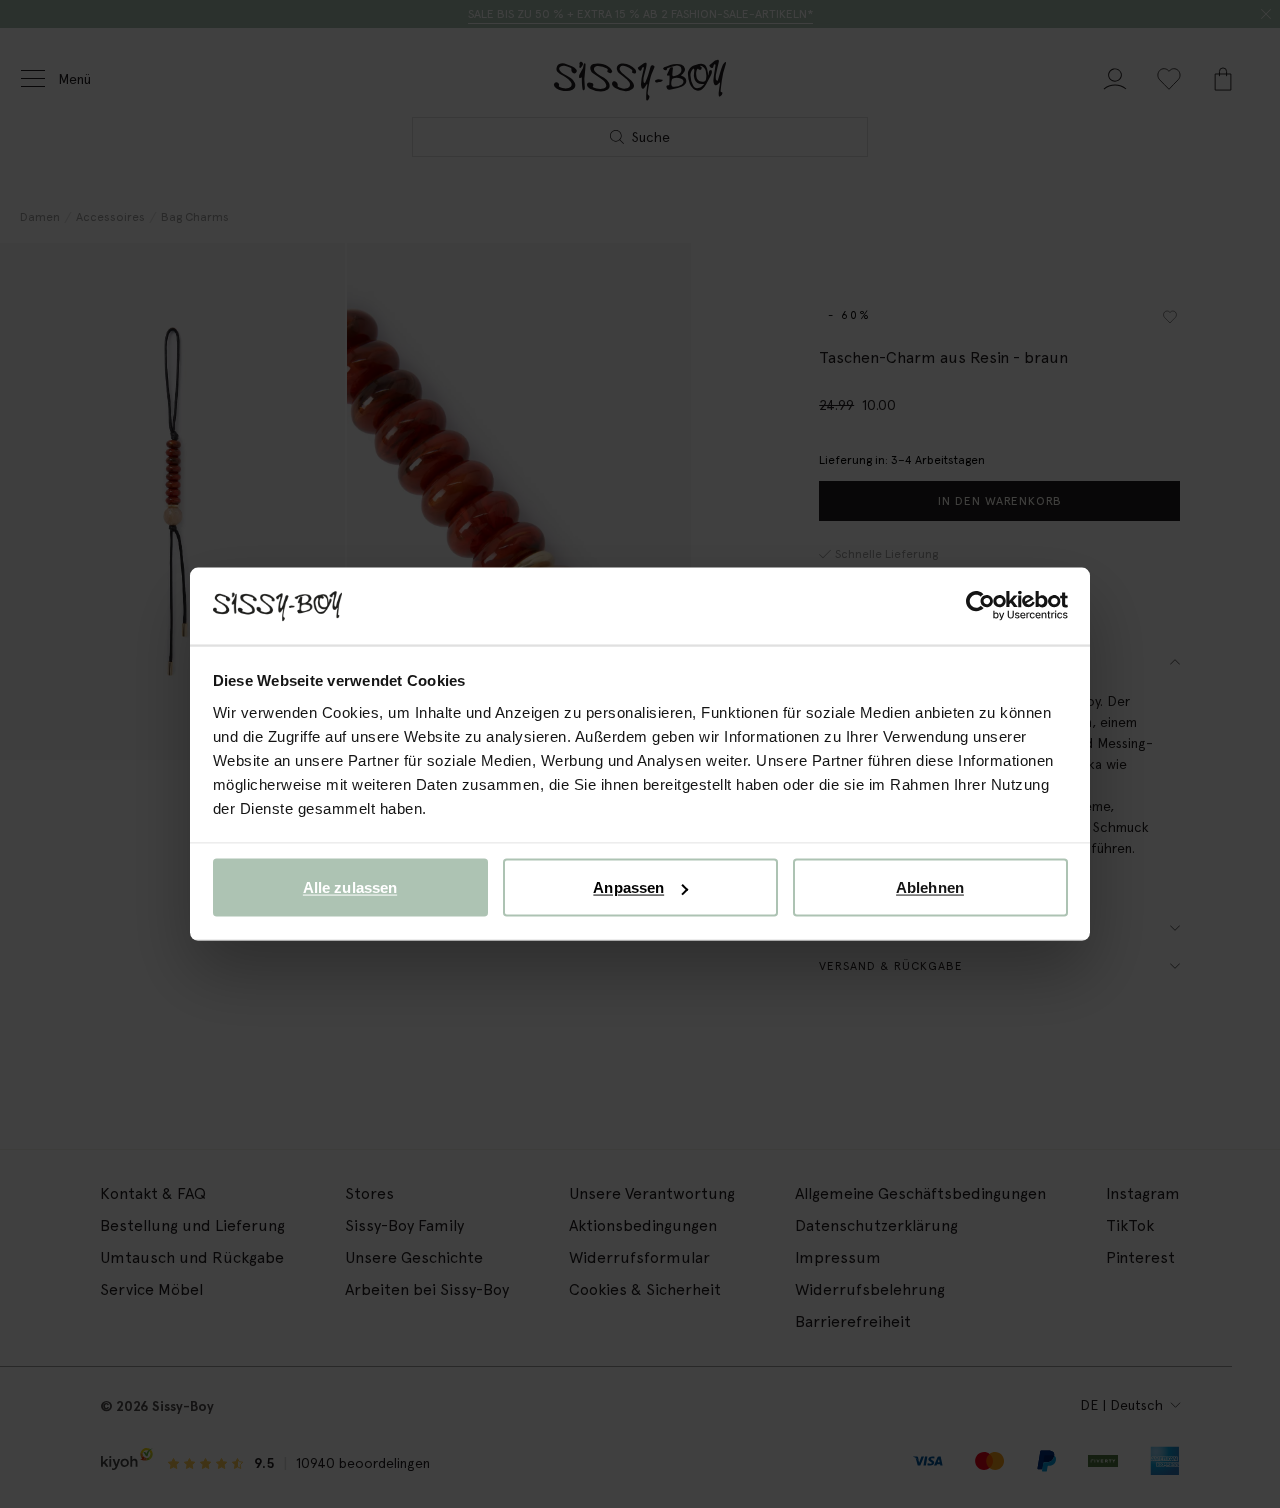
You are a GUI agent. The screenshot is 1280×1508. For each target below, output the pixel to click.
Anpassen (628, 887)
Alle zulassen (350, 887)
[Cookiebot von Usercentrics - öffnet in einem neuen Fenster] (980, 606)
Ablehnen (930, 887)
